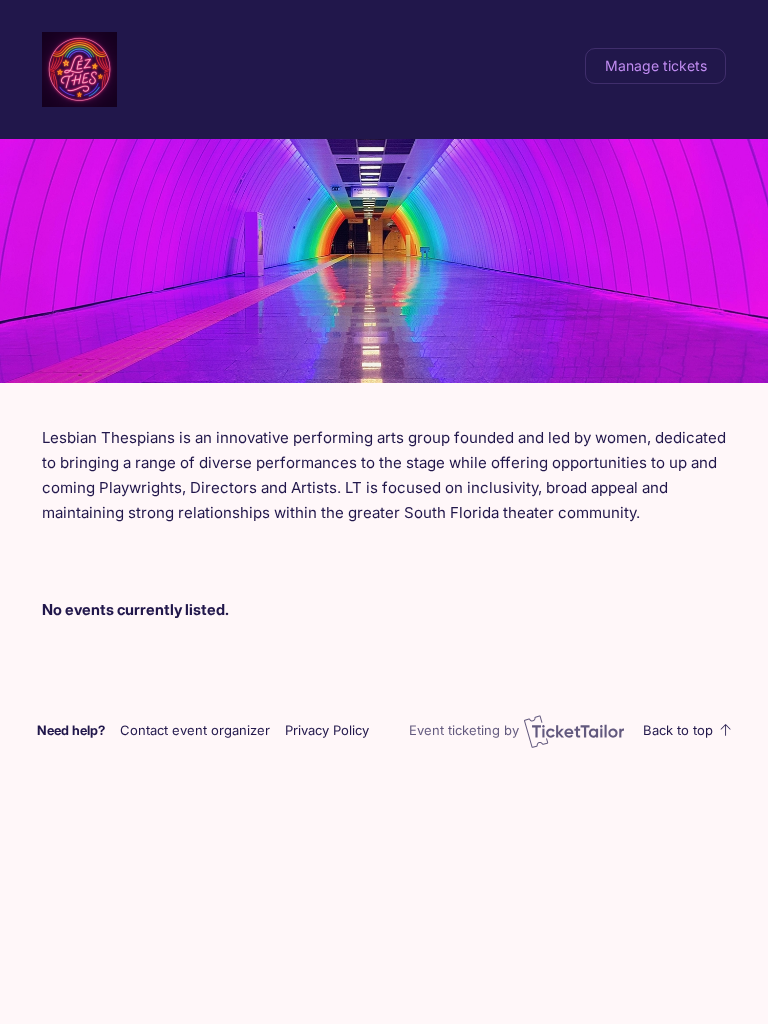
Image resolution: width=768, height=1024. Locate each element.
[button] (195, 730)
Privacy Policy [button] (327, 730)
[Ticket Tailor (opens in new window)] (574, 731)
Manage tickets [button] (656, 66)
